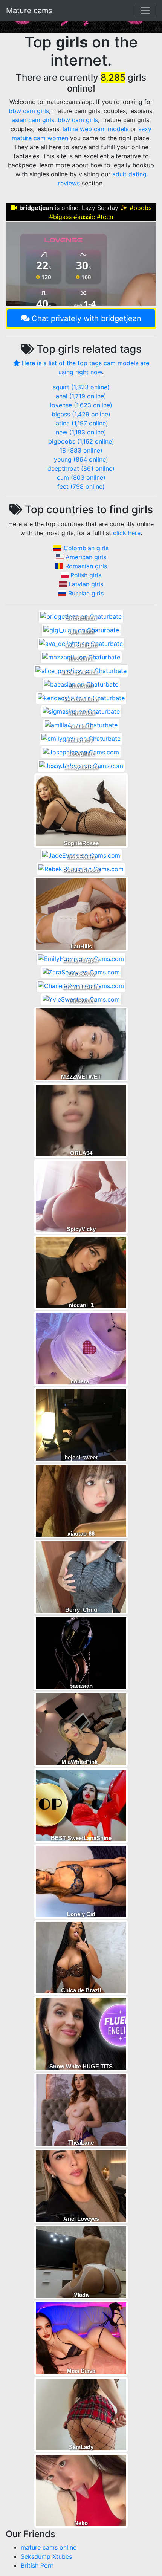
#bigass (60, 217)
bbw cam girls (29, 111)
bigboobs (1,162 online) (81, 441)
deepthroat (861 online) (81, 468)
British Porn (37, 2565)
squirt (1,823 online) (81, 387)
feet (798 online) (81, 486)
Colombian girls (86, 548)
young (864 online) (81, 459)
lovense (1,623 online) (81, 405)
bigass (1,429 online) (81, 414)
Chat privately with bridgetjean (86, 318)
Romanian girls (86, 566)
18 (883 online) (81, 450)
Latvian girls (86, 584)
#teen (105, 217)
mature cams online (49, 2547)
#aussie (84, 217)
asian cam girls (33, 120)
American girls (86, 557)
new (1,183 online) (81, 432)
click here (127, 533)
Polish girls (86, 575)
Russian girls (86, 593)
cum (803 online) (81, 477)
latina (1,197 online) (81, 423)
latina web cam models (96, 129)
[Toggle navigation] (145, 11)
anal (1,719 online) (81, 396)
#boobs (141, 208)
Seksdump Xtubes (46, 2556)
